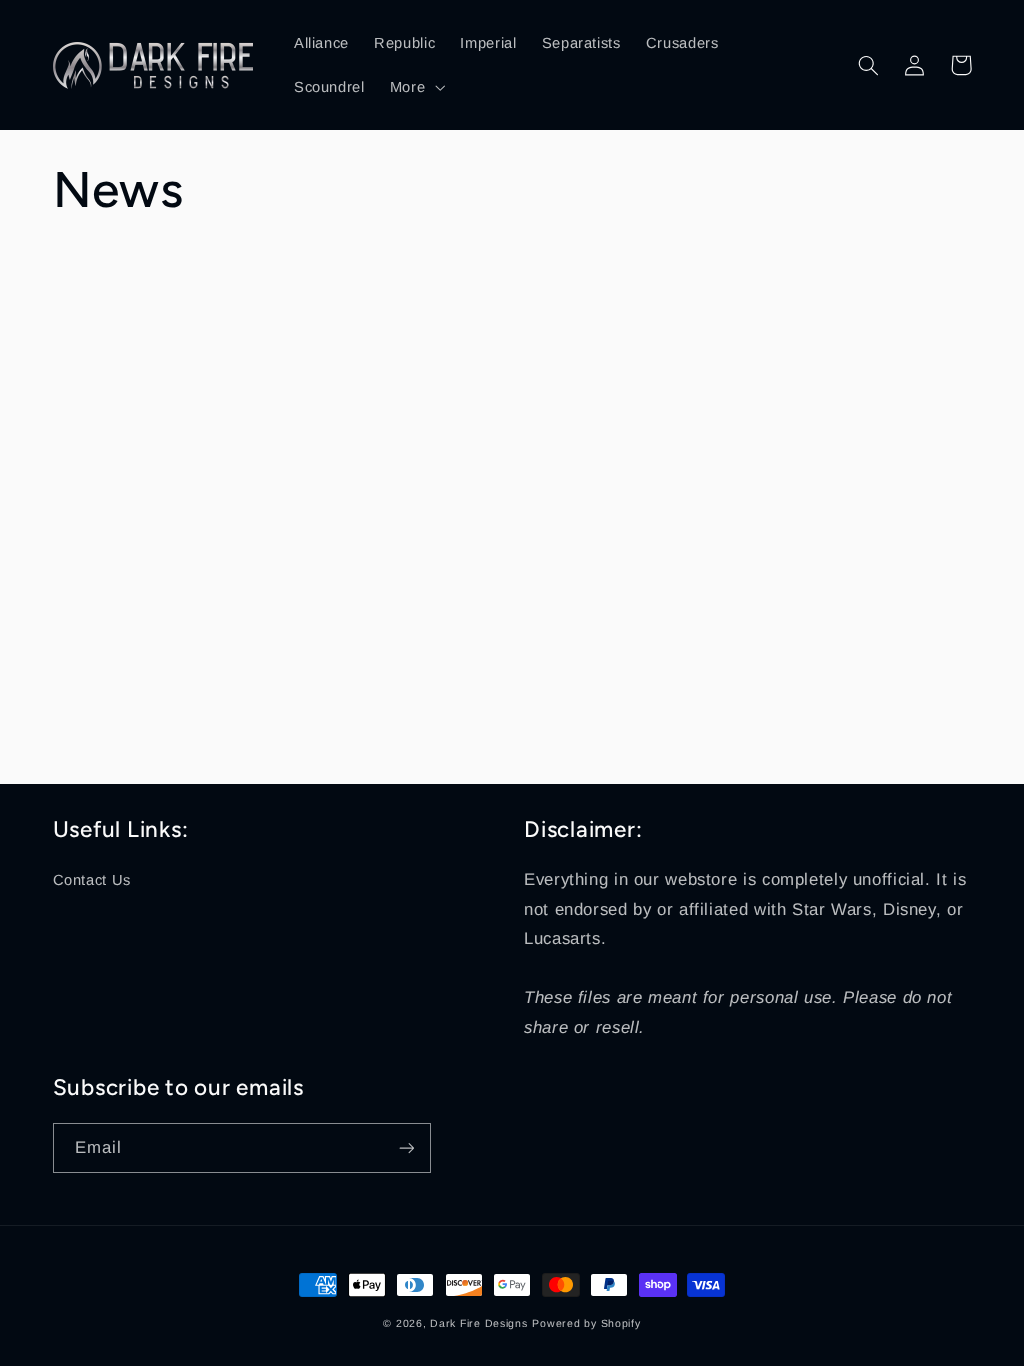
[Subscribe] (406, 1147)
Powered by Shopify (586, 1323)
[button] (415, 87)
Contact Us (92, 880)
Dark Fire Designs (479, 1323)
